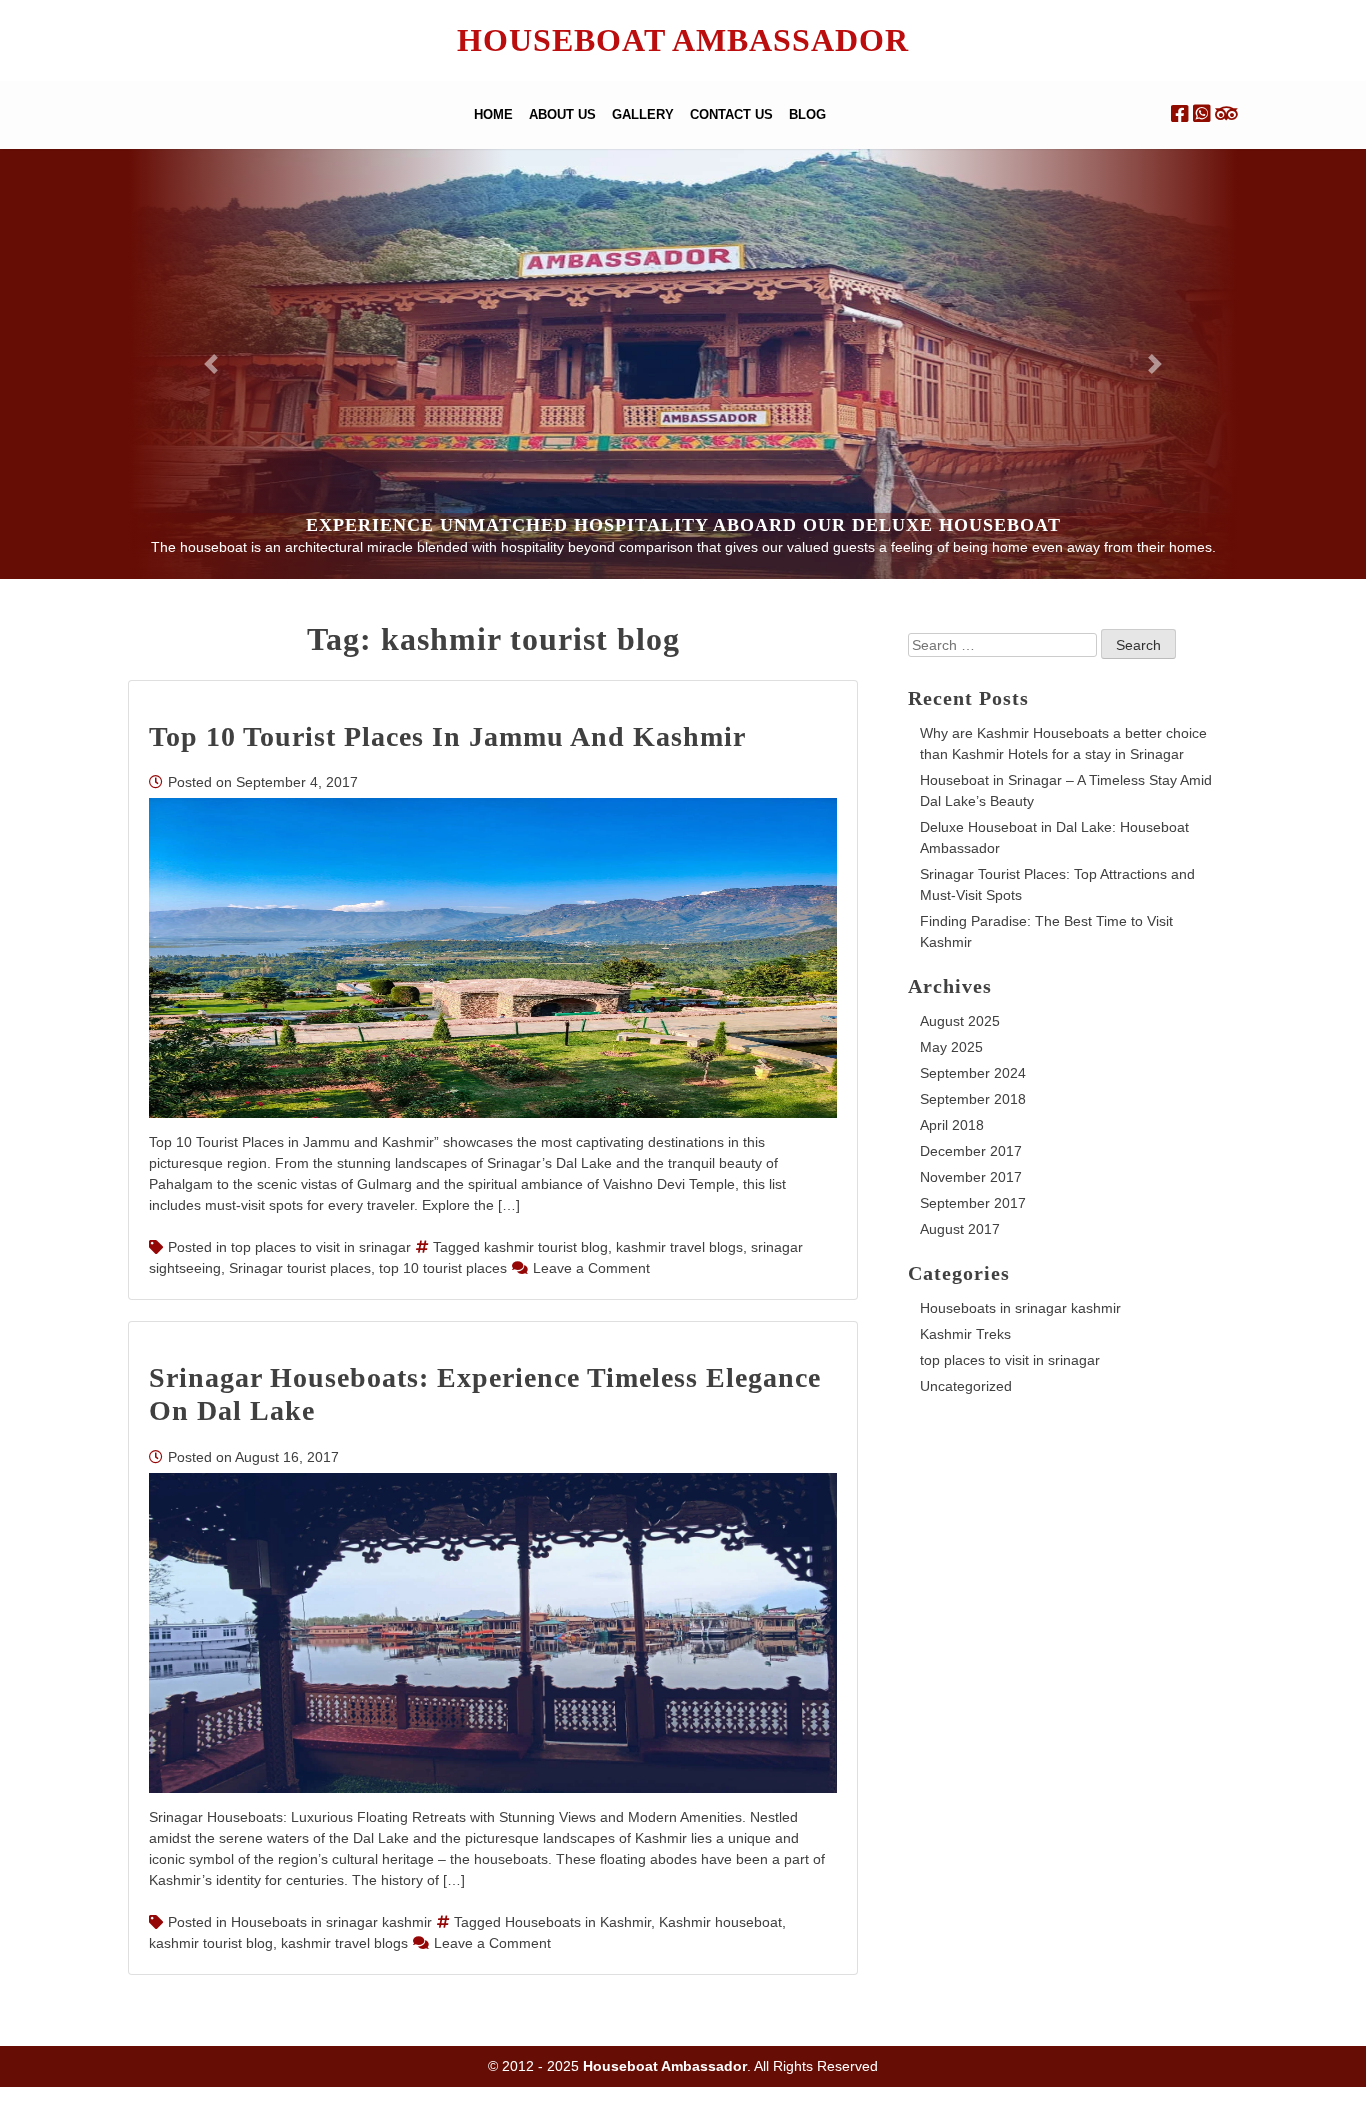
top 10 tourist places (443, 1268)
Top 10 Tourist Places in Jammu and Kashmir (447, 736)
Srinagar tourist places (300, 1268)
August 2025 (960, 1021)
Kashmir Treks (965, 1334)
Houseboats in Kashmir (578, 1922)
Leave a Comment (591, 1268)
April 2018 (952, 1125)
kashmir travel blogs (679, 1247)
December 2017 (971, 1151)
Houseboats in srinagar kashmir (331, 1922)
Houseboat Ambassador (683, 40)
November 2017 (971, 1177)
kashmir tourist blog (546, 1247)
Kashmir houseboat (720, 1922)
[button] (211, 364)
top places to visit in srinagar (321, 1247)
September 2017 (973, 1203)
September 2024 (973, 1073)
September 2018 (973, 1099)
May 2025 (951, 1047)
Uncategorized (966, 1386)
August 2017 (960, 1229)
